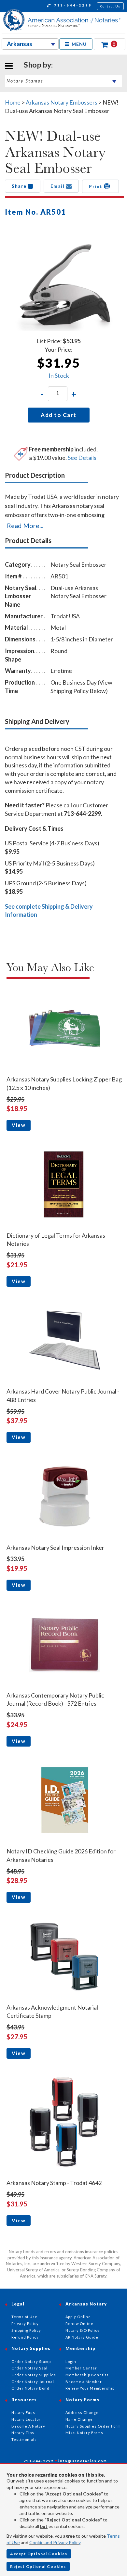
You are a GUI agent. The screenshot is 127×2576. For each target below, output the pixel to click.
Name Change (79, 2419)
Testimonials (24, 2439)
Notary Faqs (23, 2412)
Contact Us (110, 6)
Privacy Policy (25, 2323)
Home (13, 102)
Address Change (82, 2412)
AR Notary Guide (82, 2337)
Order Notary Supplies (34, 2375)
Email (58, 186)
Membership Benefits (87, 2375)
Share (20, 186)
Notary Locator (26, 2419)
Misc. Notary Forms (84, 2433)
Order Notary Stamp (31, 2361)
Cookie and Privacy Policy (55, 2542)
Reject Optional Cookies (38, 2566)
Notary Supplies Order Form (93, 2426)
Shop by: (38, 65)
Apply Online (78, 2317)
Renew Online (79, 2323)
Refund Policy (25, 2337)
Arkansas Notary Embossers (62, 102)
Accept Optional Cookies (39, 2554)
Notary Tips (23, 2433)
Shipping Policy (26, 2330)
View (19, 1125)
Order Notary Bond (30, 2388)
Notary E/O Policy (83, 2330)
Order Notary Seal (29, 2368)
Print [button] (96, 186)
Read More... (25, 525)
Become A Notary (28, 2426)
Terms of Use (24, 2317)
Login (71, 2361)
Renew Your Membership (90, 2388)
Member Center (81, 2368)
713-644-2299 (72, 5)
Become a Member (84, 2382)
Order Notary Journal (33, 2382)
